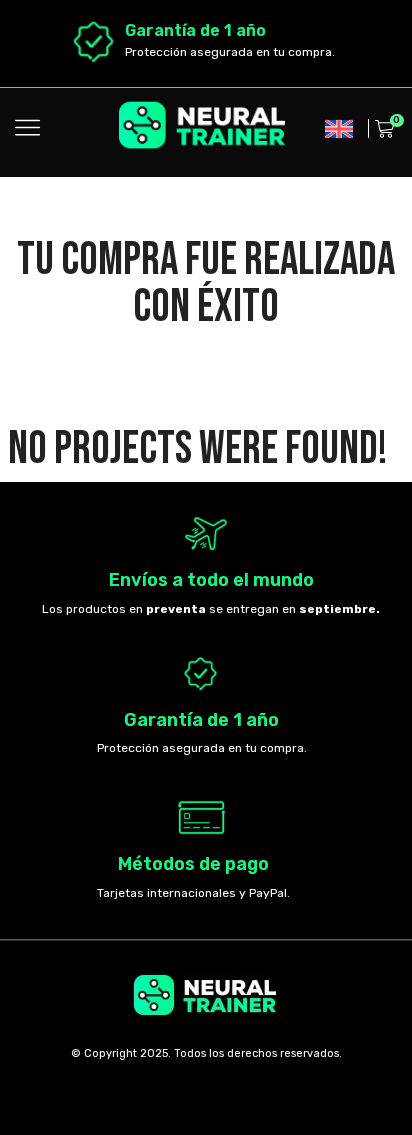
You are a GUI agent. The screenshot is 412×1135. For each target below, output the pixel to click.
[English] (339, 129)
